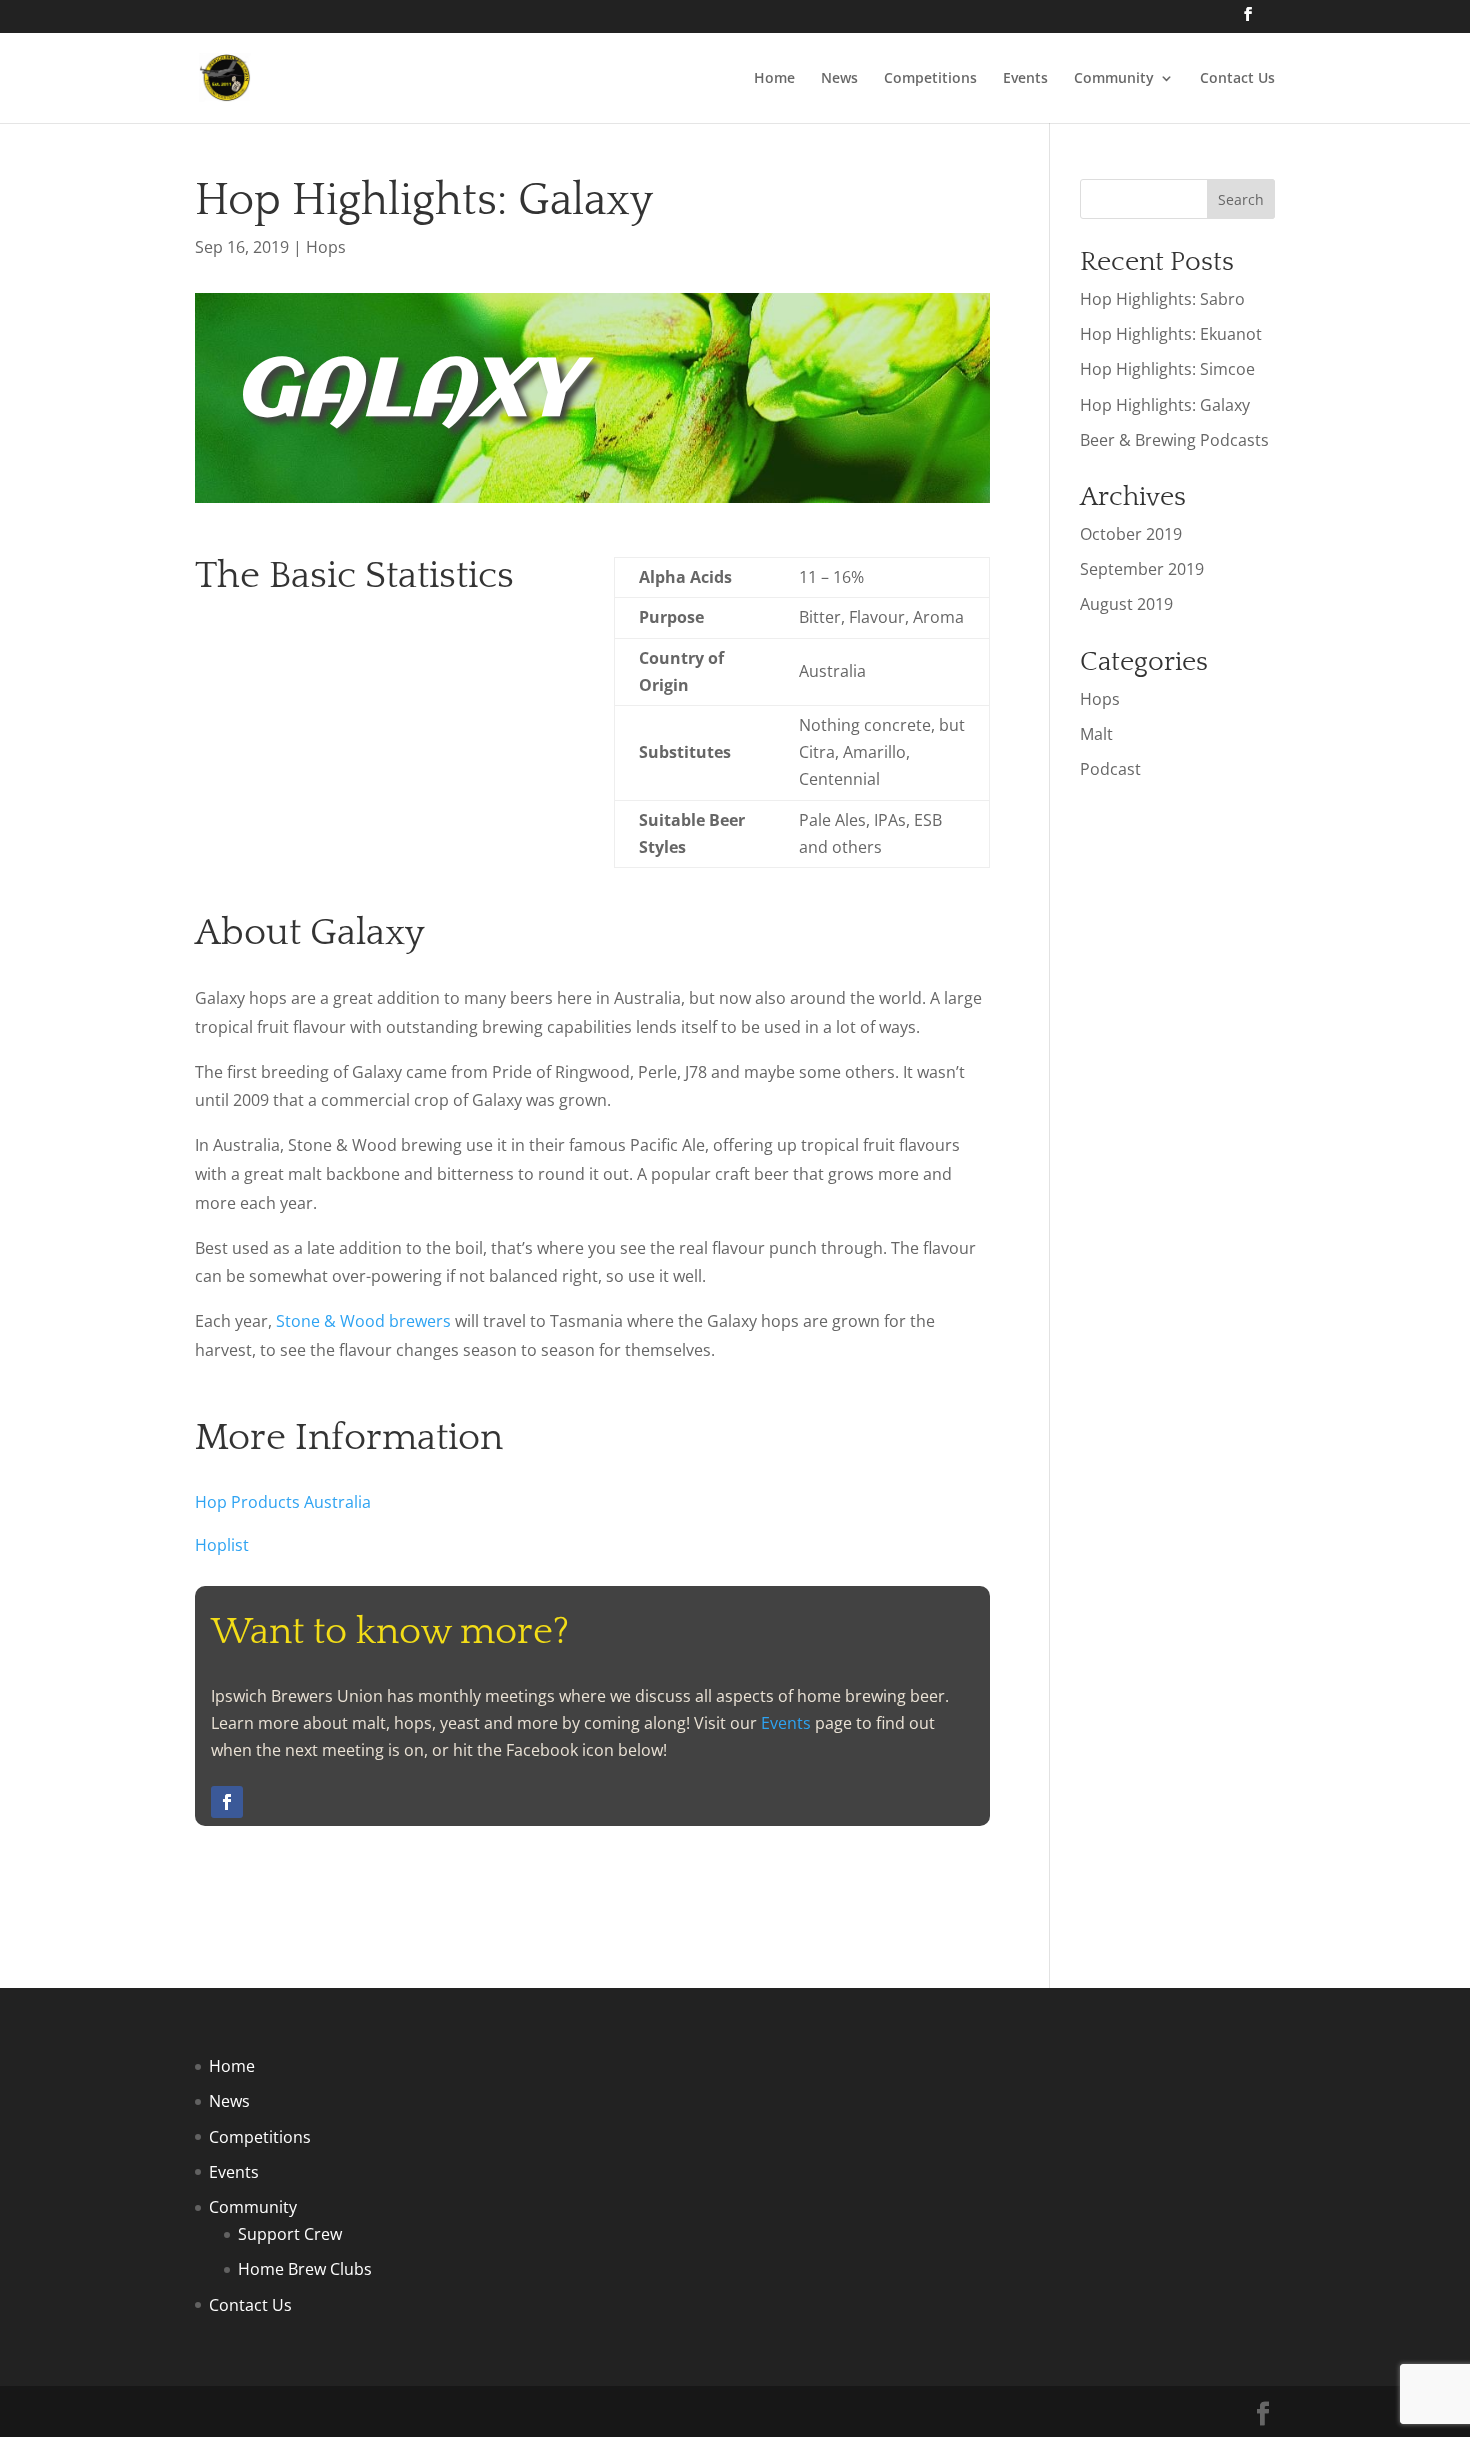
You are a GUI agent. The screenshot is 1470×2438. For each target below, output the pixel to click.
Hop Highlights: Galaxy (1165, 405)
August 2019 (1126, 604)
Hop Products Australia (283, 1502)
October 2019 (1131, 534)
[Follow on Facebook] (227, 1802)
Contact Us (1237, 79)
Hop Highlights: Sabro (1162, 299)
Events (1025, 79)
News (839, 79)
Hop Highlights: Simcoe (1167, 369)
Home (774, 79)
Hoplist (222, 1545)
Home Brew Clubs (305, 2269)
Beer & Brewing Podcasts (1174, 440)
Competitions (930, 79)
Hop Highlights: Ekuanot (1171, 334)
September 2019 (1142, 569)
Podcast (1110, 769)
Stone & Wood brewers (363, 1321)
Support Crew (290, 2234)
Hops (326, 247)
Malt (1096, 734)
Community (1114, 79)
